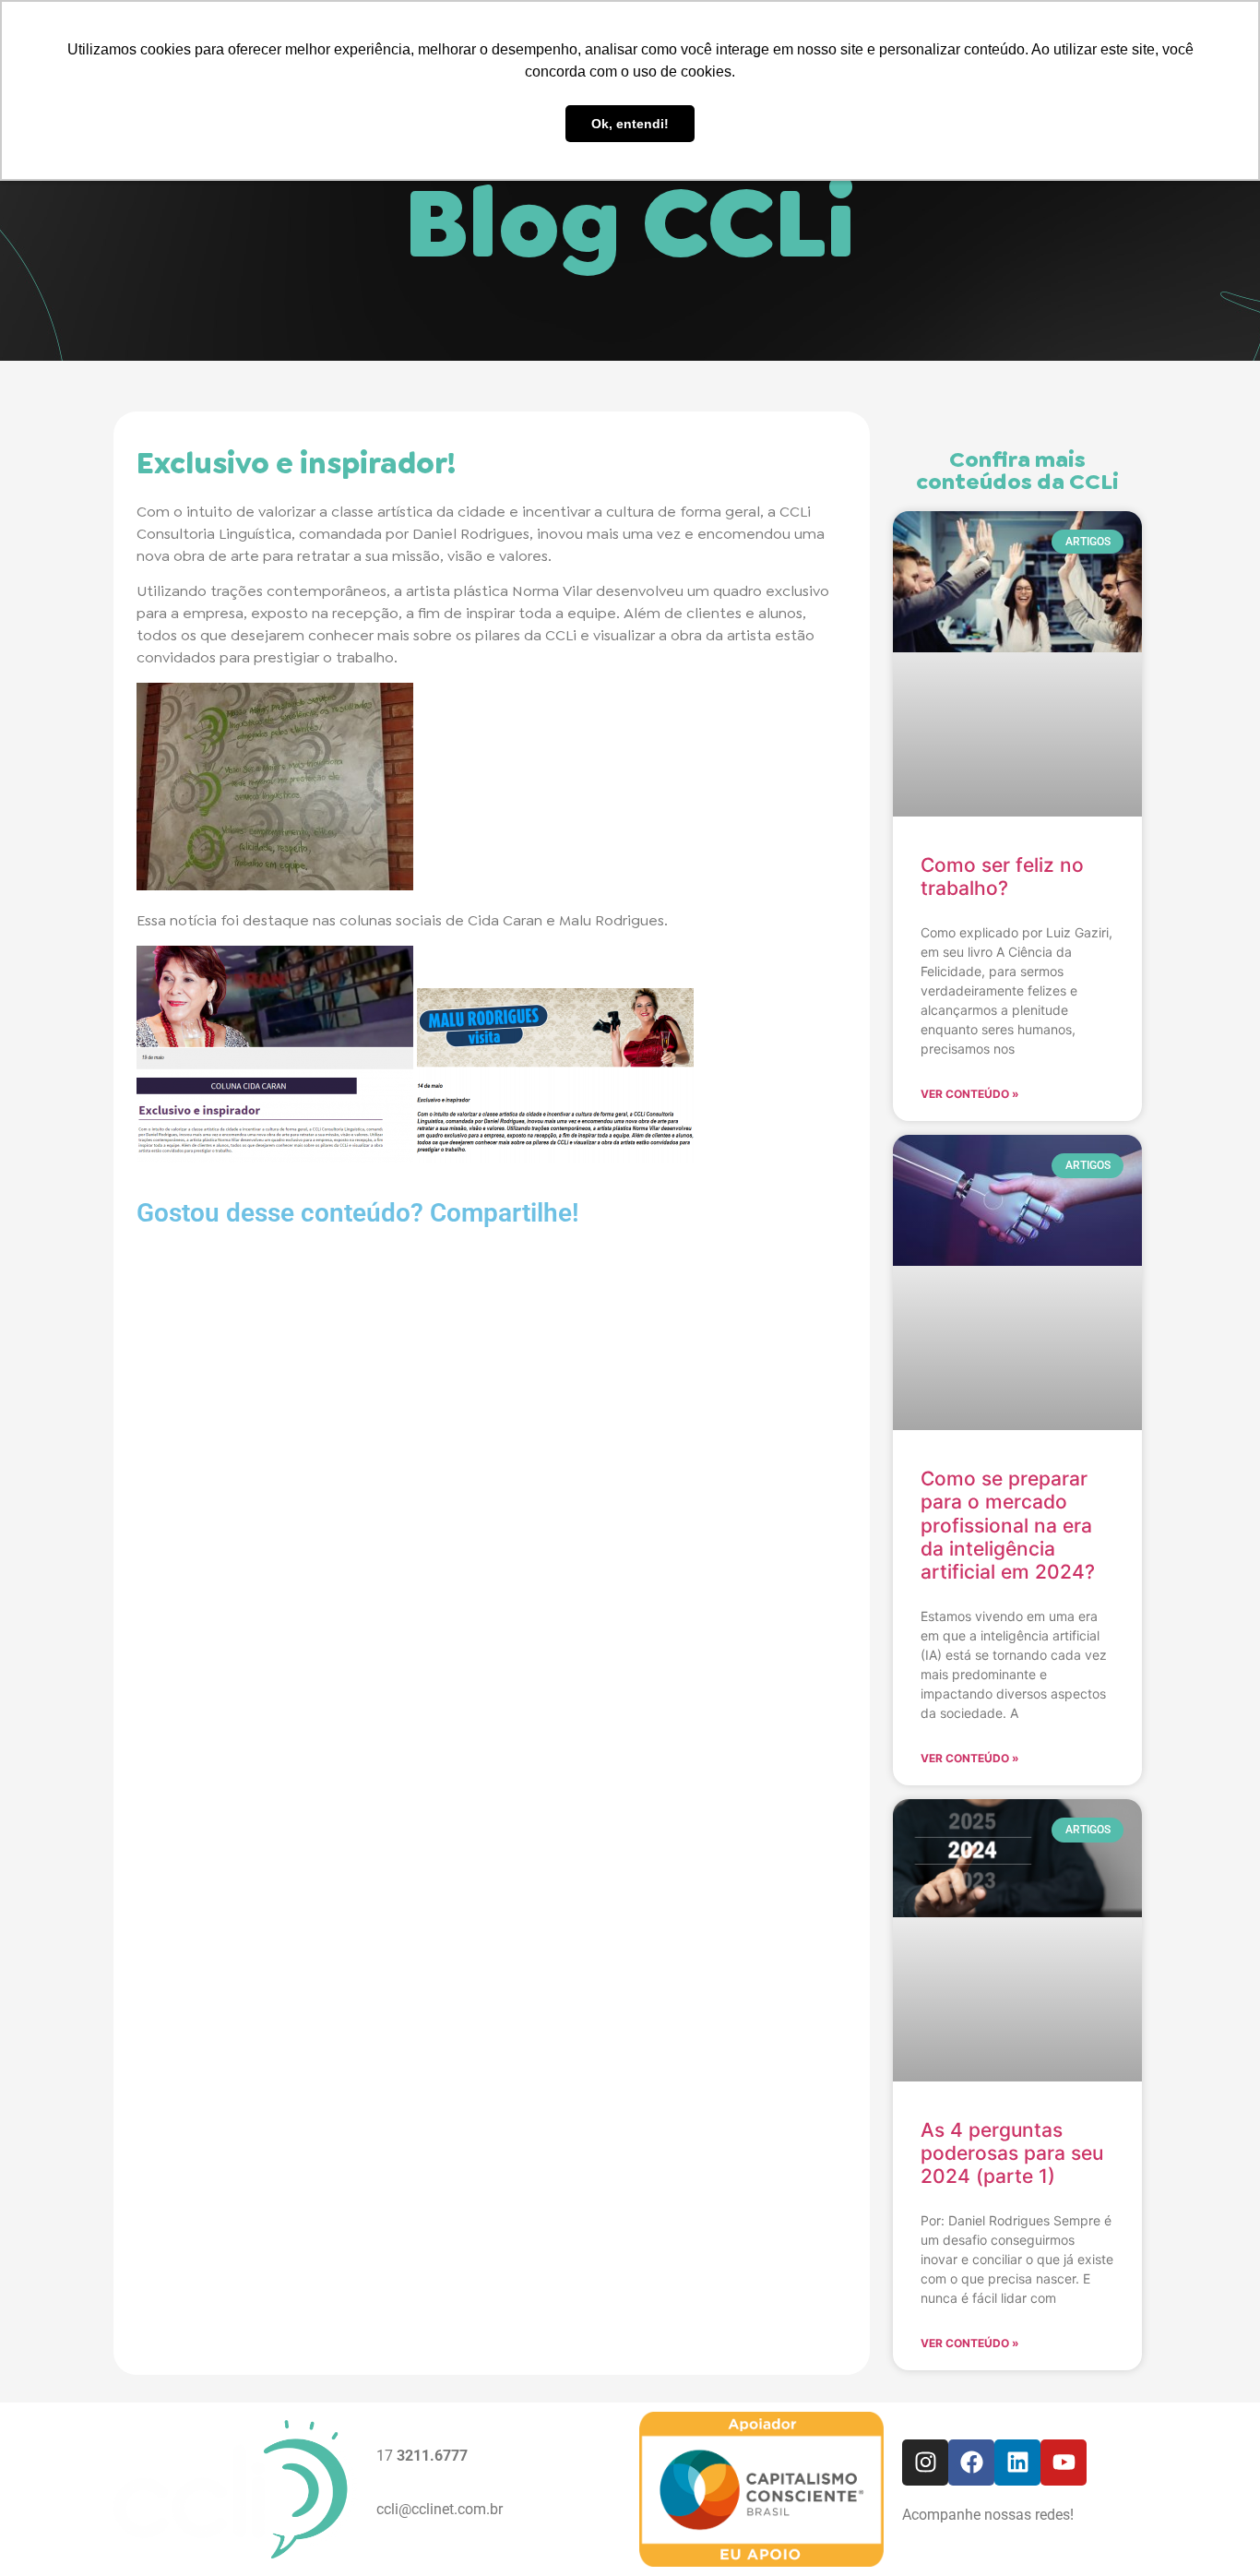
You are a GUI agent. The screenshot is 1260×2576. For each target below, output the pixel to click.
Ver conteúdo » (970, 1094)
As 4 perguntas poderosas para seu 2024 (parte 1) (1012, 2153)
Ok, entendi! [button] (630, 124)
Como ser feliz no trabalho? (1002, 877)
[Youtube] (1064, 2463)
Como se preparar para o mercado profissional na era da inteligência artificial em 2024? (1008, 1525)
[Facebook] (971, 2463)
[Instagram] (925, 2463)
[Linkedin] (1017, 2463)
